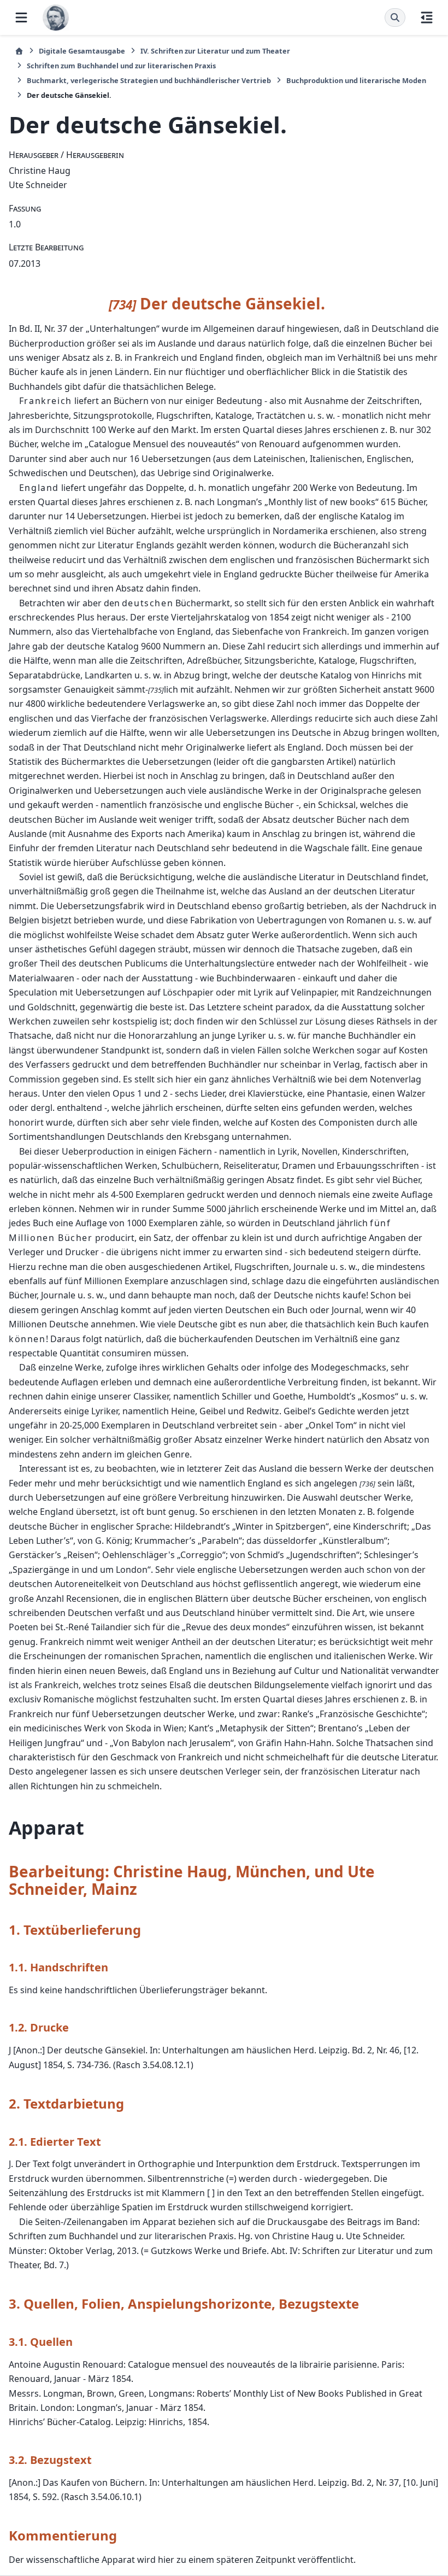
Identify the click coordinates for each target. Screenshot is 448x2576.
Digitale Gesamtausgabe (82, 51)
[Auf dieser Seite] (427, 17)
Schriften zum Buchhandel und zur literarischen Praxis (121, 66)
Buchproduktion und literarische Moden (356, 80)
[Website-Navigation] (21, 17)
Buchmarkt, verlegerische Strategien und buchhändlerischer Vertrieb (149, 80)
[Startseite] (19, 51)
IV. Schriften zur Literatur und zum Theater (215, 51)
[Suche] (395, 17)
